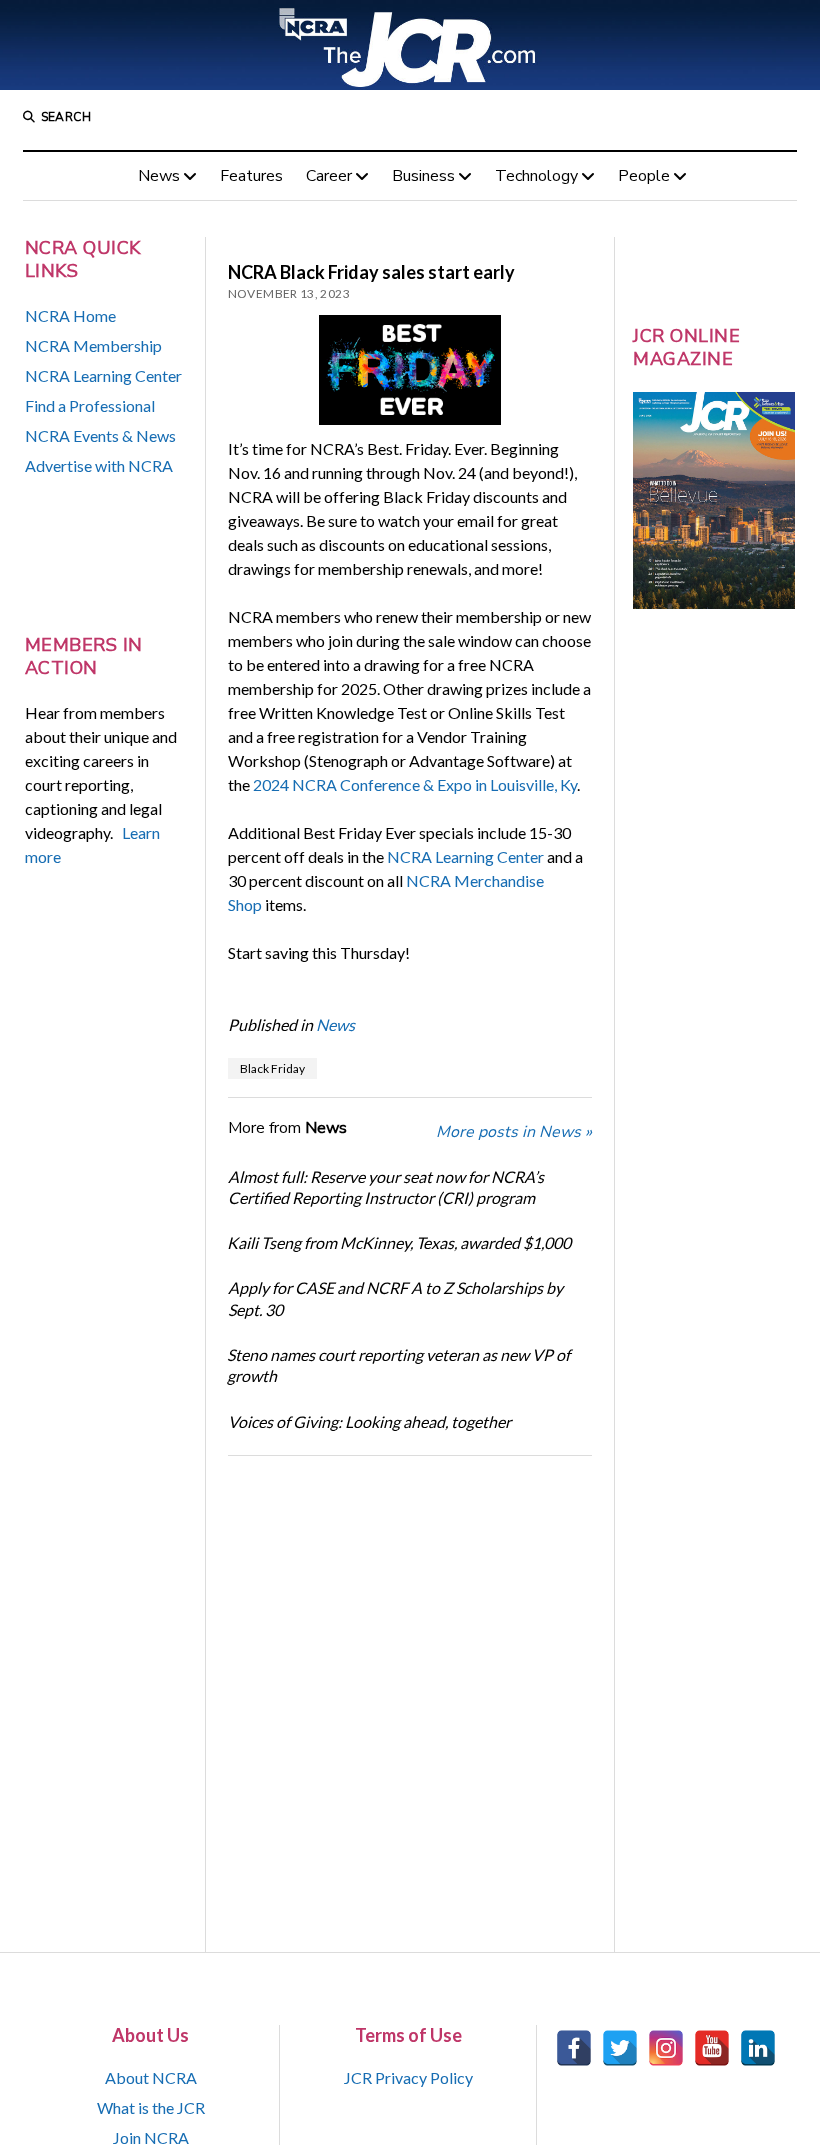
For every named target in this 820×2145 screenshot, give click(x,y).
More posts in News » (514, 1132)
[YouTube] (712, 2048)
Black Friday (272, 1068)
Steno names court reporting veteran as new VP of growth (398, 1365)
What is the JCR (151, 2107)
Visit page (410, 45)
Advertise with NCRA (99, 465)
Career (329, 176)
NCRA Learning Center (103, 375)
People (644, 176)
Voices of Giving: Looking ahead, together (369, 1421)
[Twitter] (620, 2048)
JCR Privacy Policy (408, 2077)
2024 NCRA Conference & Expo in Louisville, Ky (415, 784)
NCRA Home (70, 315)
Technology (536, 176)
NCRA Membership (93, 345)
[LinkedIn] (758, 2048)
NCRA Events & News (100, 435)
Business (423, 176)
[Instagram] (666, 2048)
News (159, 176)
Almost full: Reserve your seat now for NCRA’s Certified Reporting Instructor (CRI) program (386, 1187)
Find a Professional (90, 405)
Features (251, 176)
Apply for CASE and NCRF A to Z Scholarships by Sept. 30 (395, 1298)
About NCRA (151, 2077)
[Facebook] (574, 2048)
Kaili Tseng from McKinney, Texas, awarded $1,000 (399, 1242)
